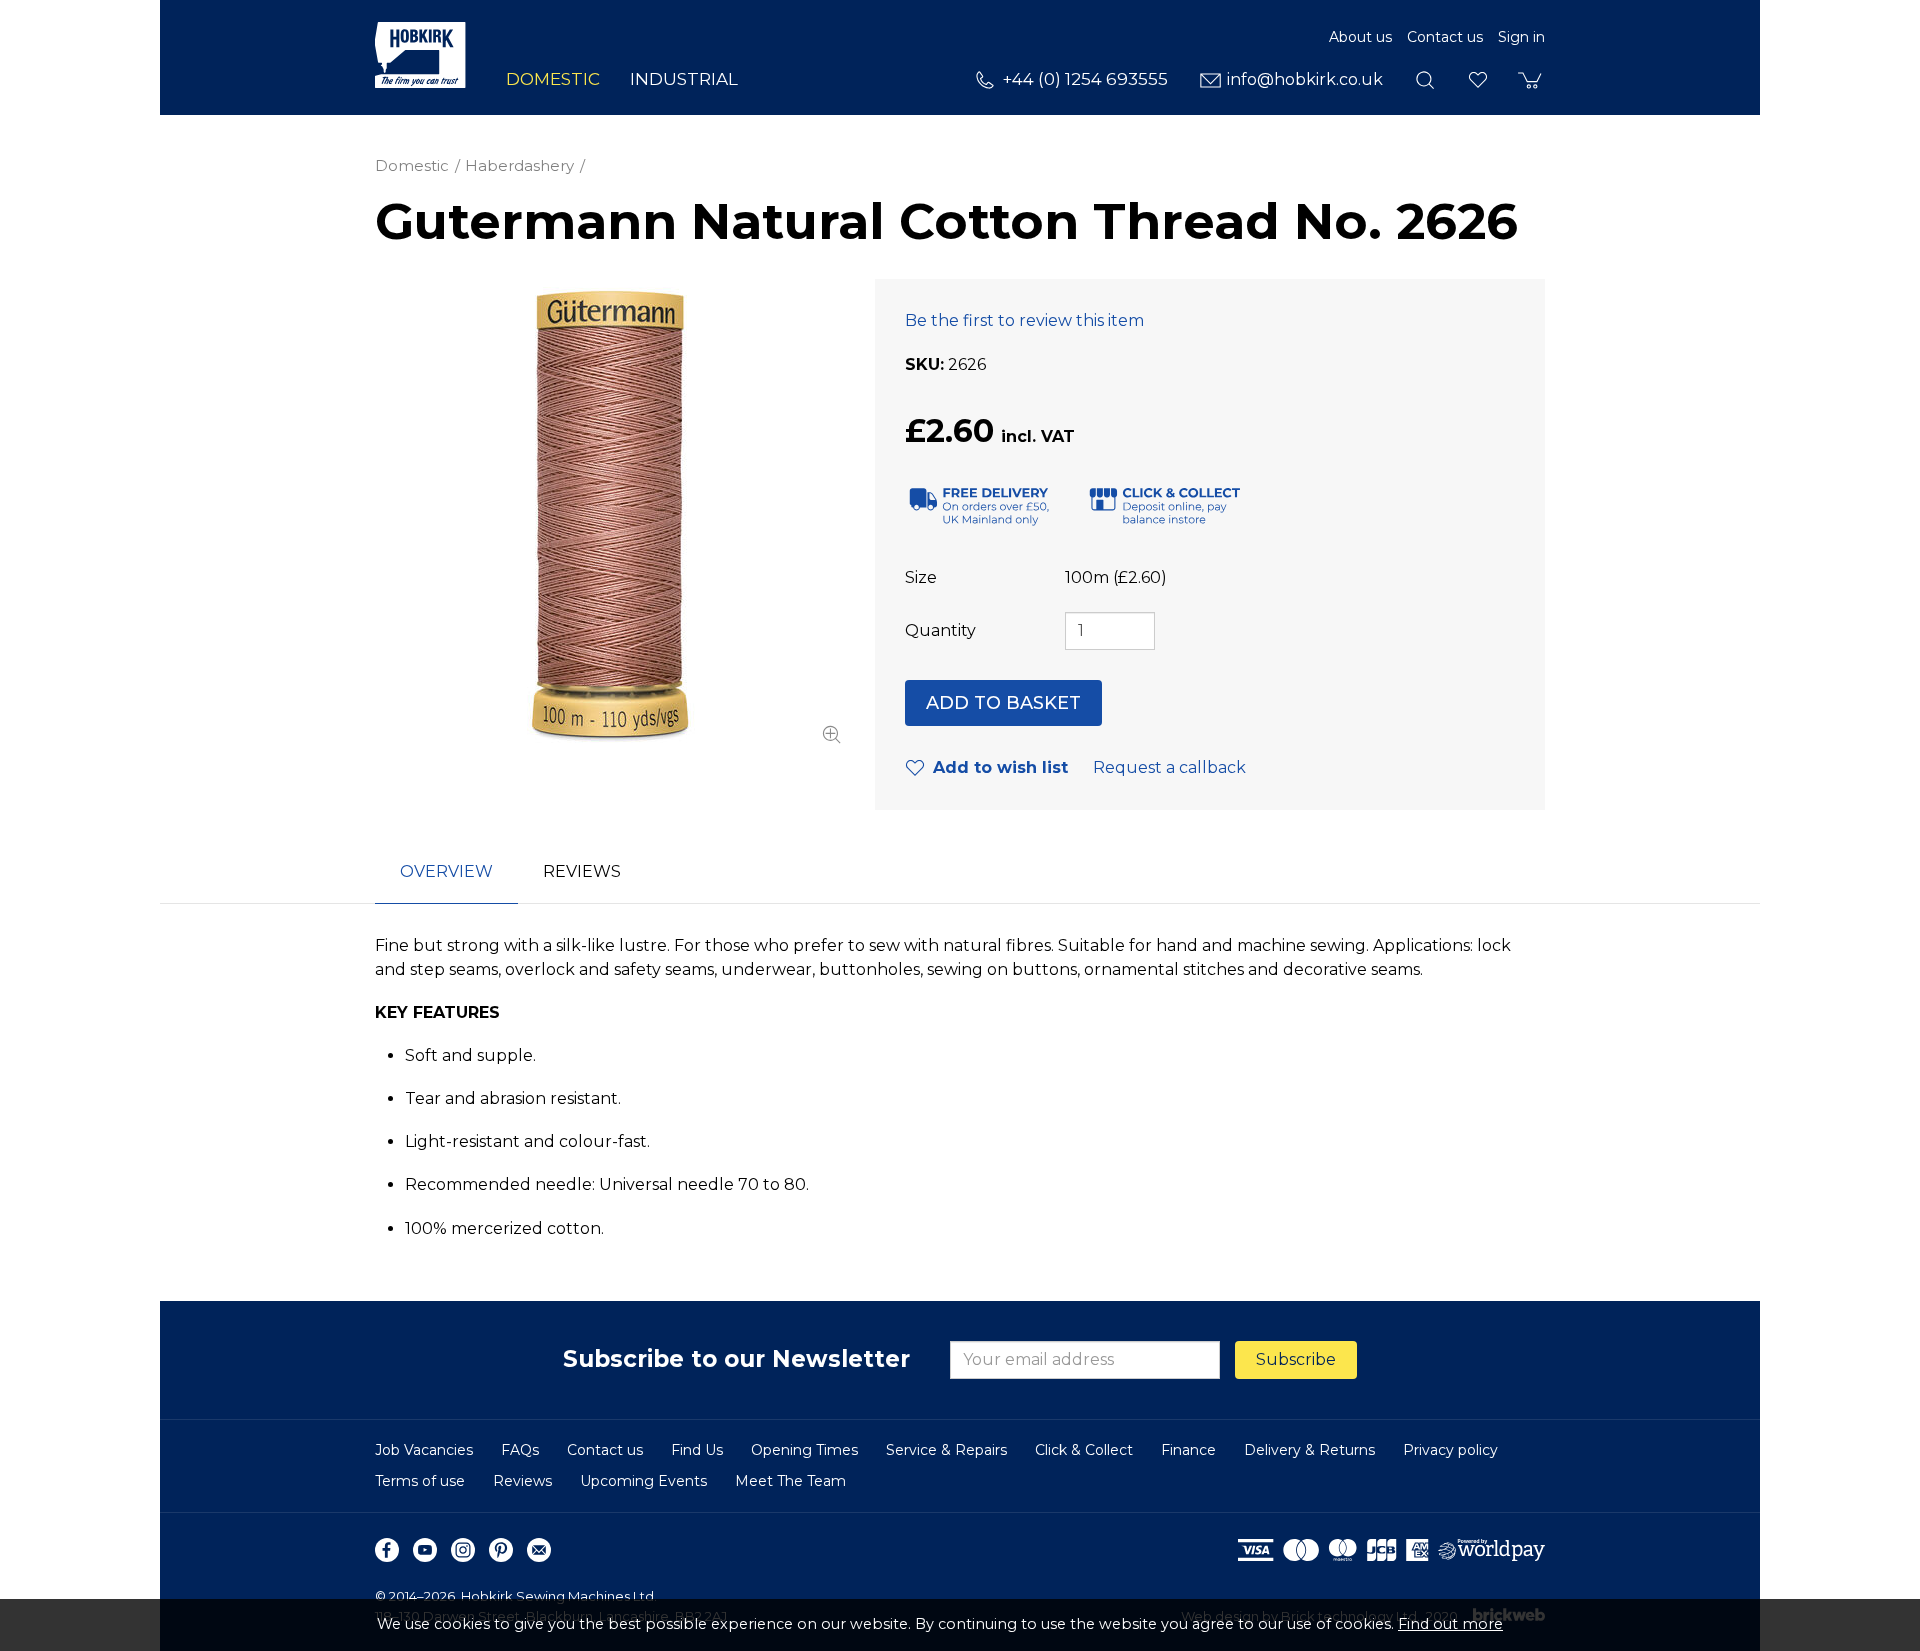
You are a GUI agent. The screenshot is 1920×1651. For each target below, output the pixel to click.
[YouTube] (425, 1550)
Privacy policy (1450, 1450)
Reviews (522, 1481)
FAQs (520, 1450)
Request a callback (1169, 767)
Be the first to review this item (1024, 320)
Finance (1188, 1450)
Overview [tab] (446, 871)
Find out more (1450, 1624)
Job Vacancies (424, 1450)
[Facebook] (387, 1550)
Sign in (1521, 37)
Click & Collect (1084, 1450)
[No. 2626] (610, 514)
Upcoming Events (643, 1481)
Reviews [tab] (582, 871)
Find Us (697, 1450)
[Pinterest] (501, 1550)
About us (1360, 37)
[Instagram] (463, 1550)
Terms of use (420, 1481)
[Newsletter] (539, 1550)
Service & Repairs (946, 1450)
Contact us (1445, 37)
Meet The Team (790, 1481)
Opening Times (804, 1450)
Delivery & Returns (1309, 1450)
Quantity (940, 630)
